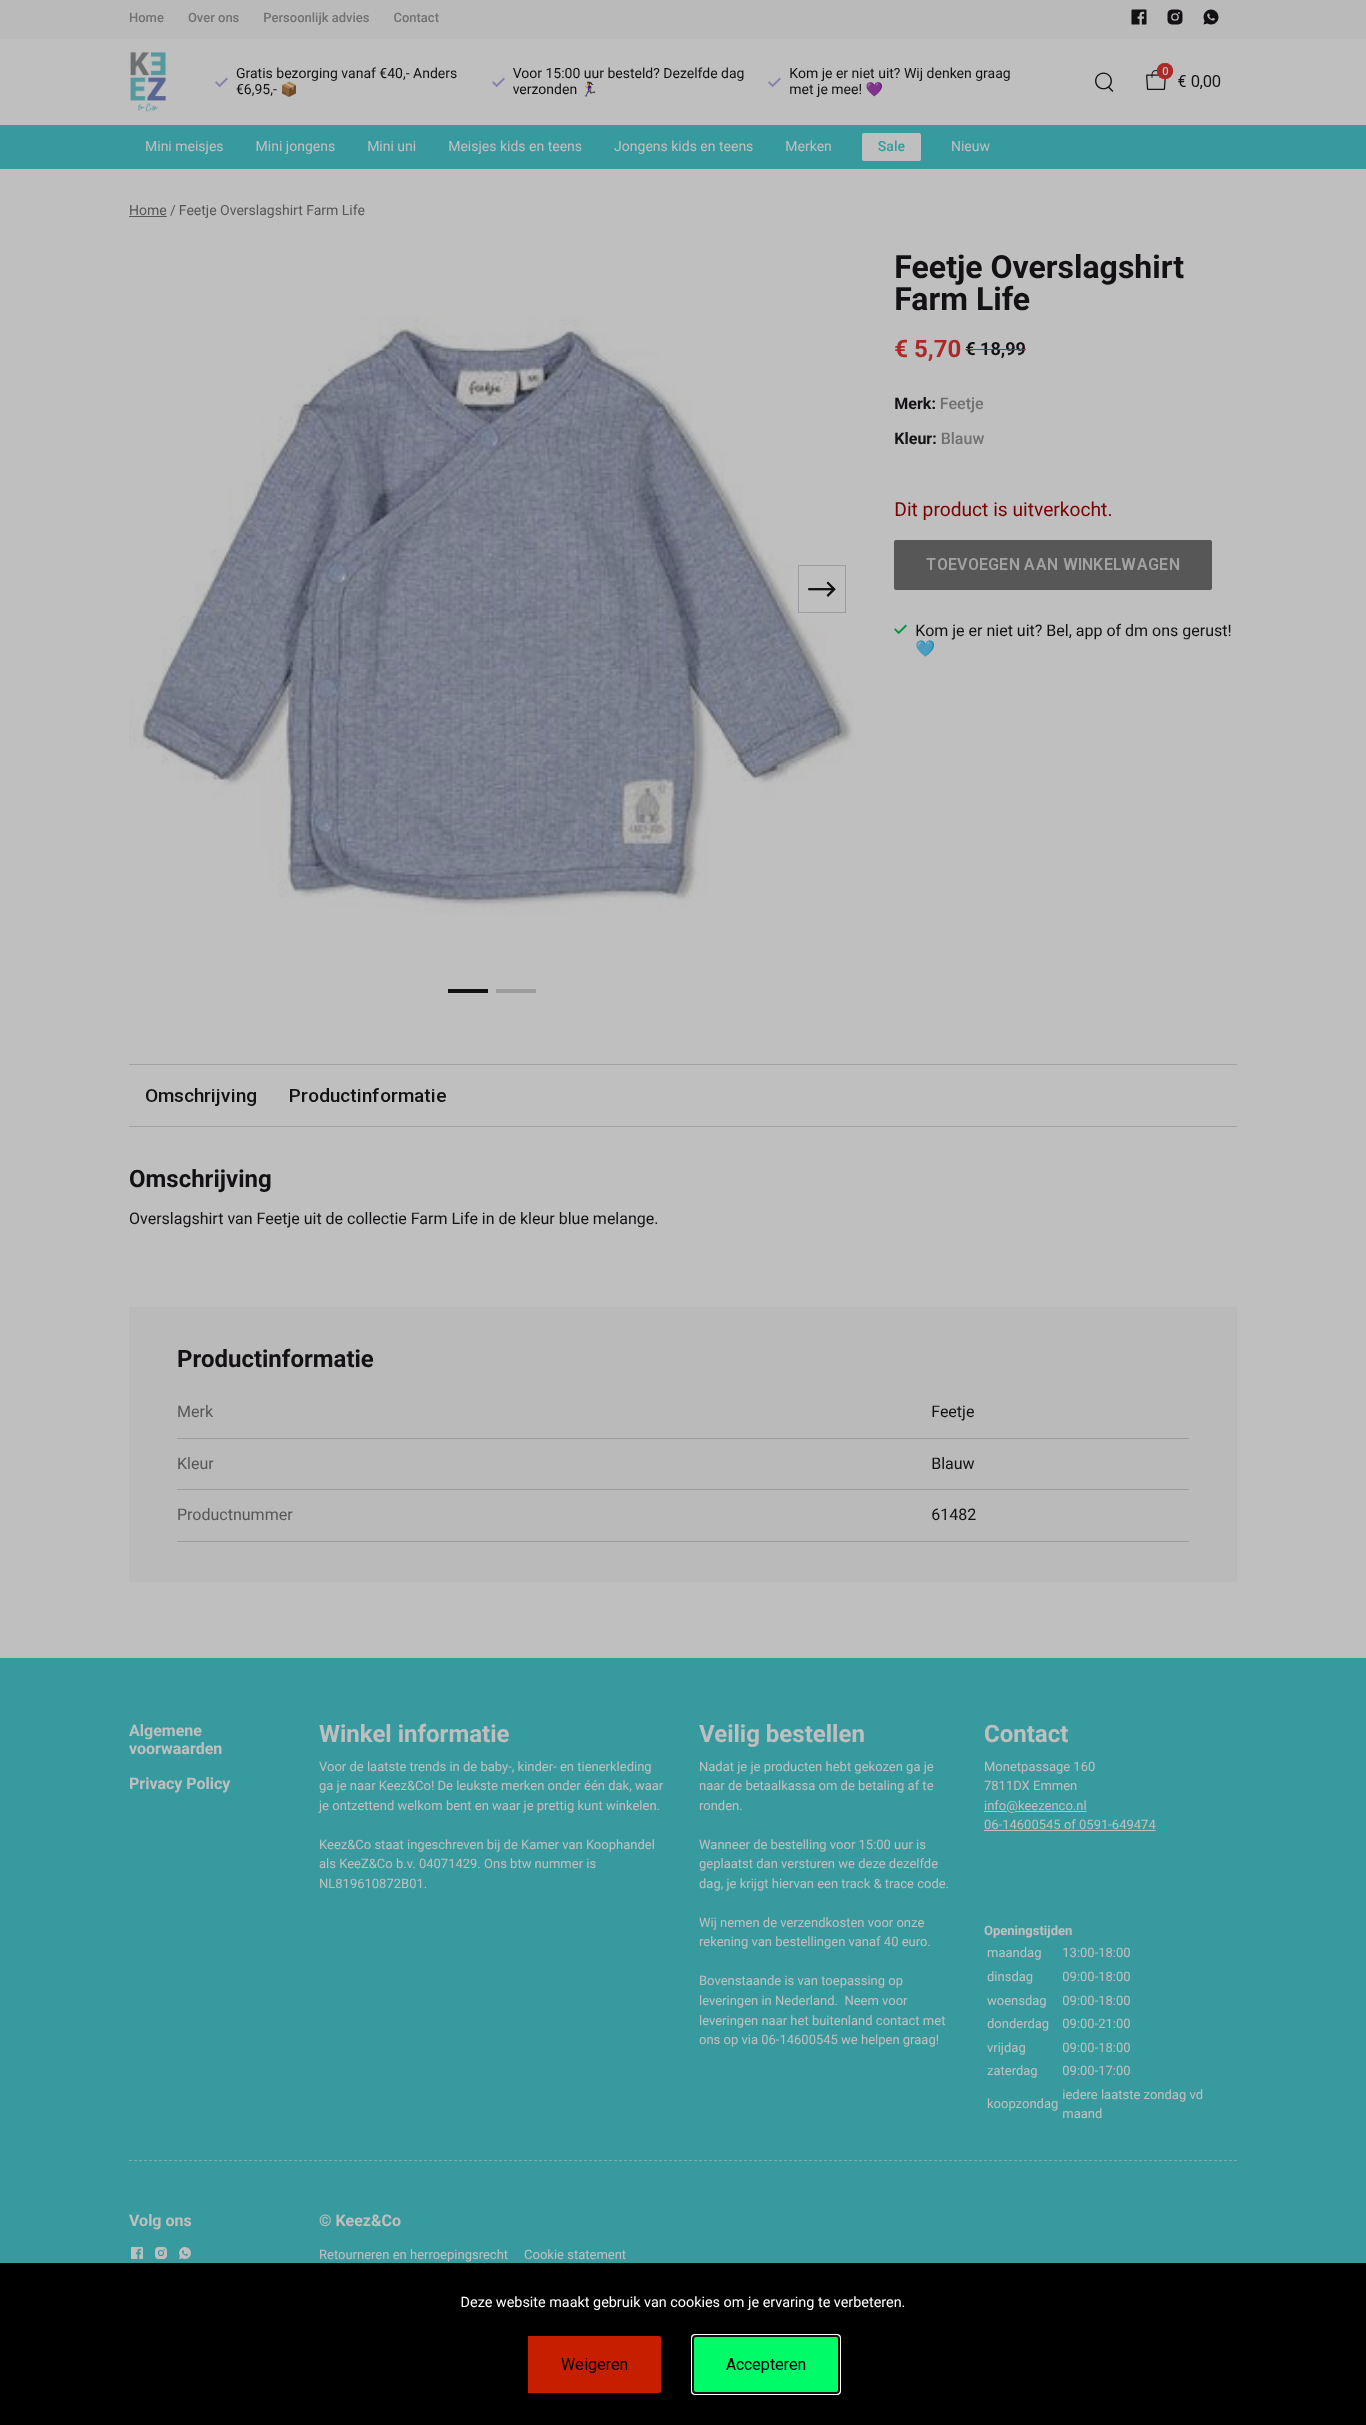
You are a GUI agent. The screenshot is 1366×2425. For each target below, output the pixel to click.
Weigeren (594, 2364)
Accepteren (766, 2364)
